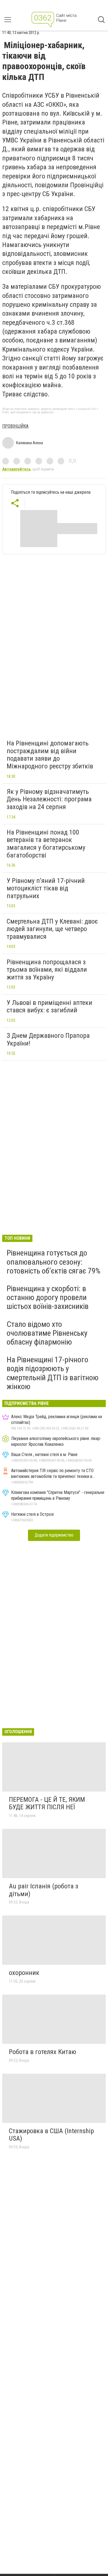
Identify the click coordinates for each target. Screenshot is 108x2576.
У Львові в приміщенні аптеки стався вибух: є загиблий (49, 1007)
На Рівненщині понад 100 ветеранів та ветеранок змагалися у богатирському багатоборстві (46, 844)
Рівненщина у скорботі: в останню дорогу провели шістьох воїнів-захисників (48, 1297)
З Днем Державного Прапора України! (48, 1039)
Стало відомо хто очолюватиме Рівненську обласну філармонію (47, 1333)
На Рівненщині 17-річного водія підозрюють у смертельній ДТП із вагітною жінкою (53, 1373)
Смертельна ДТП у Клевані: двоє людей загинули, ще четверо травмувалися (52, 929)
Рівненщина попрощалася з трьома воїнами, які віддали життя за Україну (47, 970)
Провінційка (15, 426)
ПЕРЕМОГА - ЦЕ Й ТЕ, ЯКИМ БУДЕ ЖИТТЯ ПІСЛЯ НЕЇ (47, 1803)
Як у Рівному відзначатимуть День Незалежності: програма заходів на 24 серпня (49, 799)
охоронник (24, 1973)
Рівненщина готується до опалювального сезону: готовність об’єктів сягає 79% (53, 1262)
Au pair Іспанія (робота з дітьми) (43, 1890)
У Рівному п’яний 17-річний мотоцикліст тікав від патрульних (46, 888)
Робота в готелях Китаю (43, 2052)
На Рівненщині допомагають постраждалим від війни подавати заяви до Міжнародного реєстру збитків (50, 755)
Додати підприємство (54, 1535)
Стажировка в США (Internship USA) (51, 2135)
